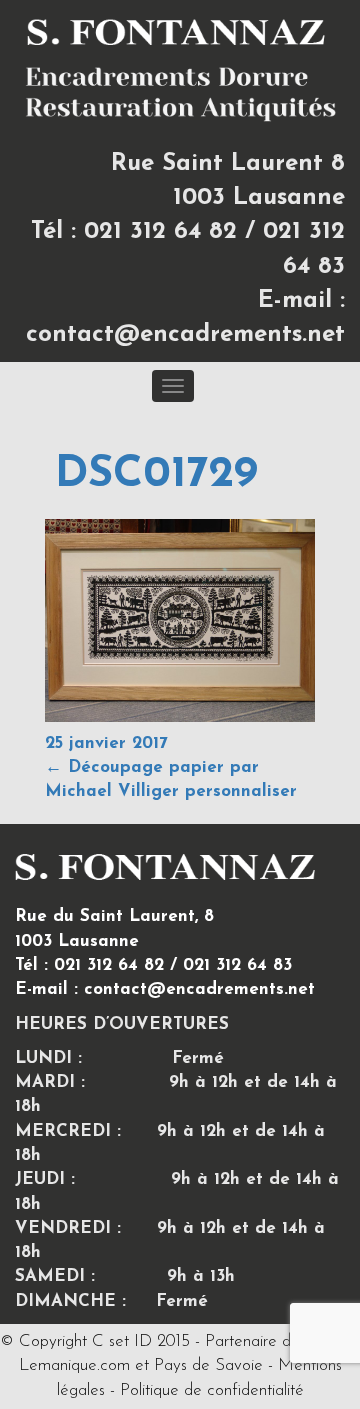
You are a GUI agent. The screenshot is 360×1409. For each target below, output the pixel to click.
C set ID (122, 1341)
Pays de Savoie (208, 1365)
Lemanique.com (74, 1365)
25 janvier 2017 (106, 743)
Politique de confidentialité (212, 1390)
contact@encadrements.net (185, 335)
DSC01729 (156, 475)
